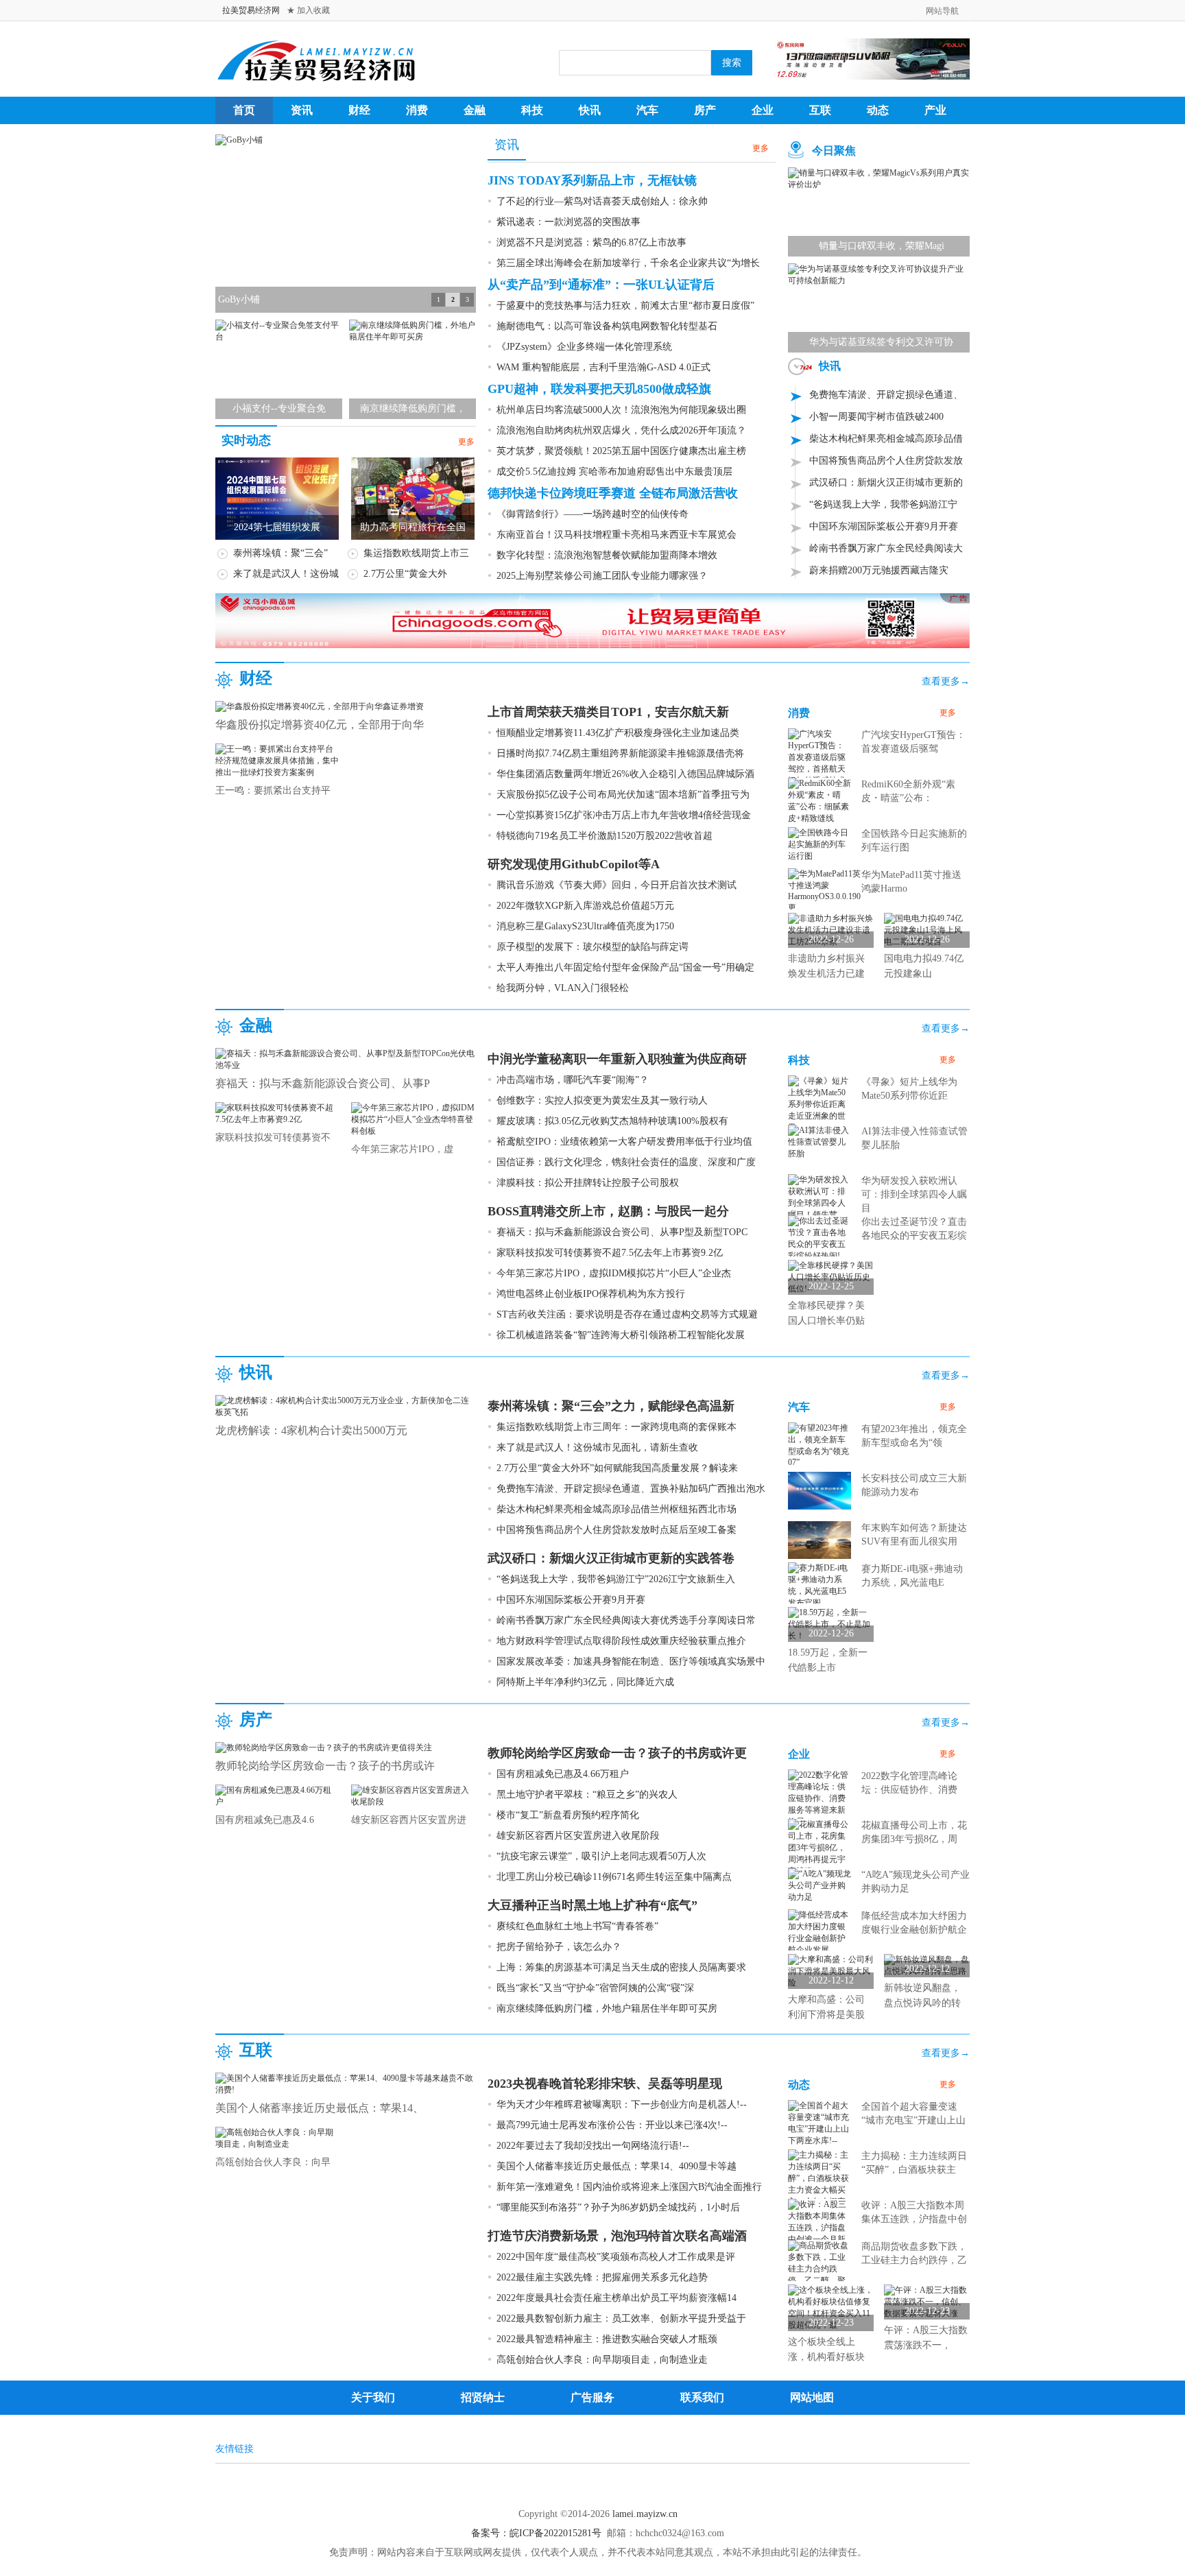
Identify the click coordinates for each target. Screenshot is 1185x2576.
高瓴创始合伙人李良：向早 (273, 2162)
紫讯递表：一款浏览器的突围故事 (568, 222)
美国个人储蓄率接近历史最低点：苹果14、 (320, 2108)
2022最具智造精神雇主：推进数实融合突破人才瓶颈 (607, 2339)
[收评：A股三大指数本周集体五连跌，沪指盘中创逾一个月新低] (819, 2227)
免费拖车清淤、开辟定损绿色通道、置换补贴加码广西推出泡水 (631, 1489)
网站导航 (942, 11)
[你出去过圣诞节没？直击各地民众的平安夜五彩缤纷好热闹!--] (819, 1238)
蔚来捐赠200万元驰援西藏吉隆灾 (879, 570)
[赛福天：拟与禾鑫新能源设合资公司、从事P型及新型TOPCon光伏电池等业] (346, 1059)
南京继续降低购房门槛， (413, 408)
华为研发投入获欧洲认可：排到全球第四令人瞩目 (914, 1194)
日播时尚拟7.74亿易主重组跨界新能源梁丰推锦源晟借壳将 (620, 753)
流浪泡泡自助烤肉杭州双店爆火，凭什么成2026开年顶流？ (621, 430)
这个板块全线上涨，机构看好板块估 (826, 2357)
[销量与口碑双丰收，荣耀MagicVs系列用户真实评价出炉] (879, 178)
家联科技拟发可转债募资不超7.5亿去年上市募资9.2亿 (610, 1253)
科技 (532, 110)
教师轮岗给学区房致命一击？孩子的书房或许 (325, 1766)
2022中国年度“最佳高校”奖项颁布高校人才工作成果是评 (616, 2257)
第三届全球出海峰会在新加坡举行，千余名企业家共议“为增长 (628, 263)
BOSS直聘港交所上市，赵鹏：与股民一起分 (608, 1211)
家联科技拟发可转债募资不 (273, 1137)
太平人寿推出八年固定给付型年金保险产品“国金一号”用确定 (625, 967)
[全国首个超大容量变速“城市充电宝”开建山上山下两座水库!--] (819, 2123)
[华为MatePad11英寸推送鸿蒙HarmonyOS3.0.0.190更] (824, 890)
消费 (417, 110)
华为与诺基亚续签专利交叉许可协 (881, 342)
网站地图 (812, 2385)
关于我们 (373, 2385)
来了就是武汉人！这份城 (286, 574)
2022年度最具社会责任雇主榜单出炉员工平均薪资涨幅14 (617, 2298)
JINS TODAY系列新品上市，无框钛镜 (592, 180)
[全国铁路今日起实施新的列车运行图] (819, 844)
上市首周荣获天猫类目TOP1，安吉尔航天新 (608, 712)
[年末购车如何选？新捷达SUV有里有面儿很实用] (819, 1539)
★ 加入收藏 (308, 10)
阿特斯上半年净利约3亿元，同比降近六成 (585, 1682)
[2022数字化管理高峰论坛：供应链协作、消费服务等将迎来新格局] (819, 1798)
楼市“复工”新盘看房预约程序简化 (568, 1815)
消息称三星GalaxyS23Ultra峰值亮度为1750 (585, 926)
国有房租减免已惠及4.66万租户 (563, 1774)
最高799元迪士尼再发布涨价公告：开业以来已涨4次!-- (612, 2125)
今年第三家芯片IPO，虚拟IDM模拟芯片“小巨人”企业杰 (614, 1273)
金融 (475, 110)
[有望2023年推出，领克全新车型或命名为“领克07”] (819, 1444)
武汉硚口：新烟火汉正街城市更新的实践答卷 (611, 1558)
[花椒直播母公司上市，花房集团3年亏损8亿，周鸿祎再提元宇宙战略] (819, 1847)
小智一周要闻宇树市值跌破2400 (876, 417)
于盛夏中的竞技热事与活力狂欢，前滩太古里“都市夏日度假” (625, 306)
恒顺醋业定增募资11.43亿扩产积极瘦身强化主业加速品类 (618, 733)
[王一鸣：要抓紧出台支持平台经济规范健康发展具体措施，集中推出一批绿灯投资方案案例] (277, 760)
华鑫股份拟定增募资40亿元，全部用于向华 (320, 725)
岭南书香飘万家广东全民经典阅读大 (886, 548)
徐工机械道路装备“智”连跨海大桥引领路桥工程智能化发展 (621, 1335)
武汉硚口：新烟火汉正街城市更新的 (886, 482)
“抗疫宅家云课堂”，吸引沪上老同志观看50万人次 (601, 1856)
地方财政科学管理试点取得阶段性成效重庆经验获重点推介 (621, 1641)
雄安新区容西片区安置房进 (409, 1820)
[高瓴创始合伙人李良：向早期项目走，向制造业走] (277, 2138)
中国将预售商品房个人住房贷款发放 (886, 461)
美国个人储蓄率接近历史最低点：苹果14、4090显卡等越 (617, 2166)
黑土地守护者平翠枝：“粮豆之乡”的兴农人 (587, 1794)
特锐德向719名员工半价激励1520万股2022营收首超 (605, 836)
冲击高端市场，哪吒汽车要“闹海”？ (573, 1080)
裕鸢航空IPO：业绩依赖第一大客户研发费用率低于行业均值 (624, 1142)
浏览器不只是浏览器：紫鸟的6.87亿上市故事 (591, 242)
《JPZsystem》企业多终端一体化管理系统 (584, 347)
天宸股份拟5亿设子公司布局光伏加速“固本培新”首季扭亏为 (623, 795)
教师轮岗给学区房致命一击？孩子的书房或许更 (617, 1753)
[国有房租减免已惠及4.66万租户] (277, 1796)
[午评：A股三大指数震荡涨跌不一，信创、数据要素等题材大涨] (927, 2302)
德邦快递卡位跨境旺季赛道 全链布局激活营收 (613, 493)
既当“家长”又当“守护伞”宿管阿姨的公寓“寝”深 (595, 1988)
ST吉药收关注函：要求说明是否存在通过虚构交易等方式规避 (627, 1314)
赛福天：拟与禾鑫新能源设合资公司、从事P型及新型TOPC (622, 1232)
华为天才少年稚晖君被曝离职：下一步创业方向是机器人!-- (622, 2104)
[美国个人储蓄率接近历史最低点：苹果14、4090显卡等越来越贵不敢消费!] (346, 2084)
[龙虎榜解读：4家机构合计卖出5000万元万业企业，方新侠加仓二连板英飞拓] (346, 1406)
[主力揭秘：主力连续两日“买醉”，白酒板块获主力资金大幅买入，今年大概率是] (819, 2184)
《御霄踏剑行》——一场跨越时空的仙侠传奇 (592, 514)
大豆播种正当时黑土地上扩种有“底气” (592, 1905)
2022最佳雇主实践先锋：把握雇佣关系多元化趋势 (602, 2277)
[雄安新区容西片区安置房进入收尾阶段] (413, 1796)
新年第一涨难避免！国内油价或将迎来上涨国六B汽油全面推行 (629, 2187)
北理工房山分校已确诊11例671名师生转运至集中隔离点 (614, 1877)
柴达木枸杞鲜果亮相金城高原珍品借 (886, 439)
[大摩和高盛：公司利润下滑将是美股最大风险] (831, 1971)
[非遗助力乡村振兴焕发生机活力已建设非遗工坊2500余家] (831, 930)
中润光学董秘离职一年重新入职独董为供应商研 (617, 1059)
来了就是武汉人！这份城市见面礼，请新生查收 (597, 1447)
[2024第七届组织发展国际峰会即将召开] (277, 498)
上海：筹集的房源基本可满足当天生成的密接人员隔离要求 (621, 1967)
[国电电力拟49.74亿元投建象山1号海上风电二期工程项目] (927, 930)
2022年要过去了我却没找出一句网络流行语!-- (593, 2146)
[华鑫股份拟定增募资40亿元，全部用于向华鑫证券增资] (320, 706)
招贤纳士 (483, 2385)
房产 (705, 110)
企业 (763, 110)
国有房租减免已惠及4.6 (265, 1820)
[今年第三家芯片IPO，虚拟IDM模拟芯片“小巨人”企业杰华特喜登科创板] (413, 1119)
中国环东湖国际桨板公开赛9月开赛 (884, 526)
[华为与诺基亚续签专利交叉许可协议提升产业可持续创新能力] (879, 274)
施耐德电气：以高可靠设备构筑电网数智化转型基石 (607, 326)
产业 (935, 110)
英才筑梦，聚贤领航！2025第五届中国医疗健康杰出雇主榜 (621, 451)
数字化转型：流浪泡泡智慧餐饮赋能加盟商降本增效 (607, 555)
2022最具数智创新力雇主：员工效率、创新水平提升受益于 (621, 2318)
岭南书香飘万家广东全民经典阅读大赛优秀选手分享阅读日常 (626, 1620)
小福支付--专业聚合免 (279, 408)
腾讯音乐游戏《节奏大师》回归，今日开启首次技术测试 (617, 885)
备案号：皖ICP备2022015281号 (536, 2533)
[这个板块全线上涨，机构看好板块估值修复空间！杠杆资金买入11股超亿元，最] (831, 2308)
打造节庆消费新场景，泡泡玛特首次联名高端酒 (617, 2236)
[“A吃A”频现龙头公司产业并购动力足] (819, 1885)
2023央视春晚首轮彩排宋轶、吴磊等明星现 (605, 2084)
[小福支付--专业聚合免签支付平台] (279, 331)
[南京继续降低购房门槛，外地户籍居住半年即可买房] (412, 331)
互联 (820, 110)
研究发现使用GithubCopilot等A (574, 864)
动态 (878, 110)
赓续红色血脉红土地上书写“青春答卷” (577, 1926)
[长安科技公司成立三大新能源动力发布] (819, 1490)
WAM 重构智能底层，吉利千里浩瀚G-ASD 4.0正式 (603, 367)
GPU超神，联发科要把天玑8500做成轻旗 (599, 389)
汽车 (647, 110)
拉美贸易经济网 (251, 10)
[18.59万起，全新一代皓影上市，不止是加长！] (831, 1624)
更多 (466, 442)
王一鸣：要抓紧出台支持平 (273, 790)
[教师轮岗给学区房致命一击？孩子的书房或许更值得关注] (324, 1747)
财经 (359, 110)
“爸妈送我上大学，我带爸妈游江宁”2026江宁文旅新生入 (616, 1579)
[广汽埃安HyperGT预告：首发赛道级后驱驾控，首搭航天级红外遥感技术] (819, 756)
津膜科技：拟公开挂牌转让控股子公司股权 (588, 1183)
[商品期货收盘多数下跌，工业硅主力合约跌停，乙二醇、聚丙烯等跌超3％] (819, 2268)
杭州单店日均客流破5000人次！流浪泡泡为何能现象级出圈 (621, 410)
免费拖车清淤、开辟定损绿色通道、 (886, 395)
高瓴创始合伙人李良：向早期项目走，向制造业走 (602, 2360)
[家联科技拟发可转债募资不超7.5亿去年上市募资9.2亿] (277, 1113)
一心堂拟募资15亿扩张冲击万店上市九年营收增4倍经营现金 (624, 815)
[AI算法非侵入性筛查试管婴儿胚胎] (819, 1141)
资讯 (302, 110)
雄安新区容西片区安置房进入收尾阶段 (578, 1836)
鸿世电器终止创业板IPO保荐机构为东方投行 (591, 1294)
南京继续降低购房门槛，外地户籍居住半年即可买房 (607, 2008)
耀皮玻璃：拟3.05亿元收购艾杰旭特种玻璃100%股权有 (612, 1121)
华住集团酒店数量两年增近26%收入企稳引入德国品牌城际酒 (625, 774)
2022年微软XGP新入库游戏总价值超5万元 (585, 906)
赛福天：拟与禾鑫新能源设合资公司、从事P (323, 1083)
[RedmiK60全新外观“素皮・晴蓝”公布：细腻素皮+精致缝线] (819, 800)
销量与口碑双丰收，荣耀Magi (882, 246)
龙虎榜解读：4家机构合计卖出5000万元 (311, 1430)
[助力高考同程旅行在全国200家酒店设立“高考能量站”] (413, 498)
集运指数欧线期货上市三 (416, 553)
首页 (244, 110)
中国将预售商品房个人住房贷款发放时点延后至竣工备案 (617, 1530)
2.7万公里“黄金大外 (405, 574)
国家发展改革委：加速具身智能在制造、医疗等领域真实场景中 (631, 1661)
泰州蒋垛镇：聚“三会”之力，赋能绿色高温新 (611, 1406)
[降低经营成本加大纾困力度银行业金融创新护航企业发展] (819, 1932)
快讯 (590, 110)
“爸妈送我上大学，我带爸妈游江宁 (883, 504)
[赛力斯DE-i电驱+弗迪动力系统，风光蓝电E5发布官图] (819, 1585)
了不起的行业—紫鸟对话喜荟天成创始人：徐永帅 (602, 201)
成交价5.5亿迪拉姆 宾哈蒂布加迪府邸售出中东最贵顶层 (614, 472)
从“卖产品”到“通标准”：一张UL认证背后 (601, 285)
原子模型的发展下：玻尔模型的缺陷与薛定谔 (592, 947)
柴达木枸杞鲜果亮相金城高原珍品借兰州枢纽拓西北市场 (617, 1509)
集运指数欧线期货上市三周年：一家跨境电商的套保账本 (617, 1427)
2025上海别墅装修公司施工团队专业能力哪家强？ (602, 576)
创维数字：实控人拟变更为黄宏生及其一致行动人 (602, 1100)
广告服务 (592, 2385)
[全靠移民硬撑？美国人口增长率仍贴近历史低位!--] (831, 1277)
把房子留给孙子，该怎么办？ (559, 1947)
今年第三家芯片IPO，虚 (402, 1149)
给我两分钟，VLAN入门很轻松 (563, 988)
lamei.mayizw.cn (645, 2514)
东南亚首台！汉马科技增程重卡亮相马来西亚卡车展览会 (617, 535)
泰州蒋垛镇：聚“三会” (280, 553)
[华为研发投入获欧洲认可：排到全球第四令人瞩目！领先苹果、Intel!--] (819, 1202)
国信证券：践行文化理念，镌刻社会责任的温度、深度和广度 (626, 1162)
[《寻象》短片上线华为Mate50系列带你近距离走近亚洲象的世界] (819, 1104)
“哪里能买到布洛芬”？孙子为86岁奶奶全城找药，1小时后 (618, 2207)
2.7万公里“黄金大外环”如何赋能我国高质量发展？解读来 (617, 1468)
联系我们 (702, 2385)
